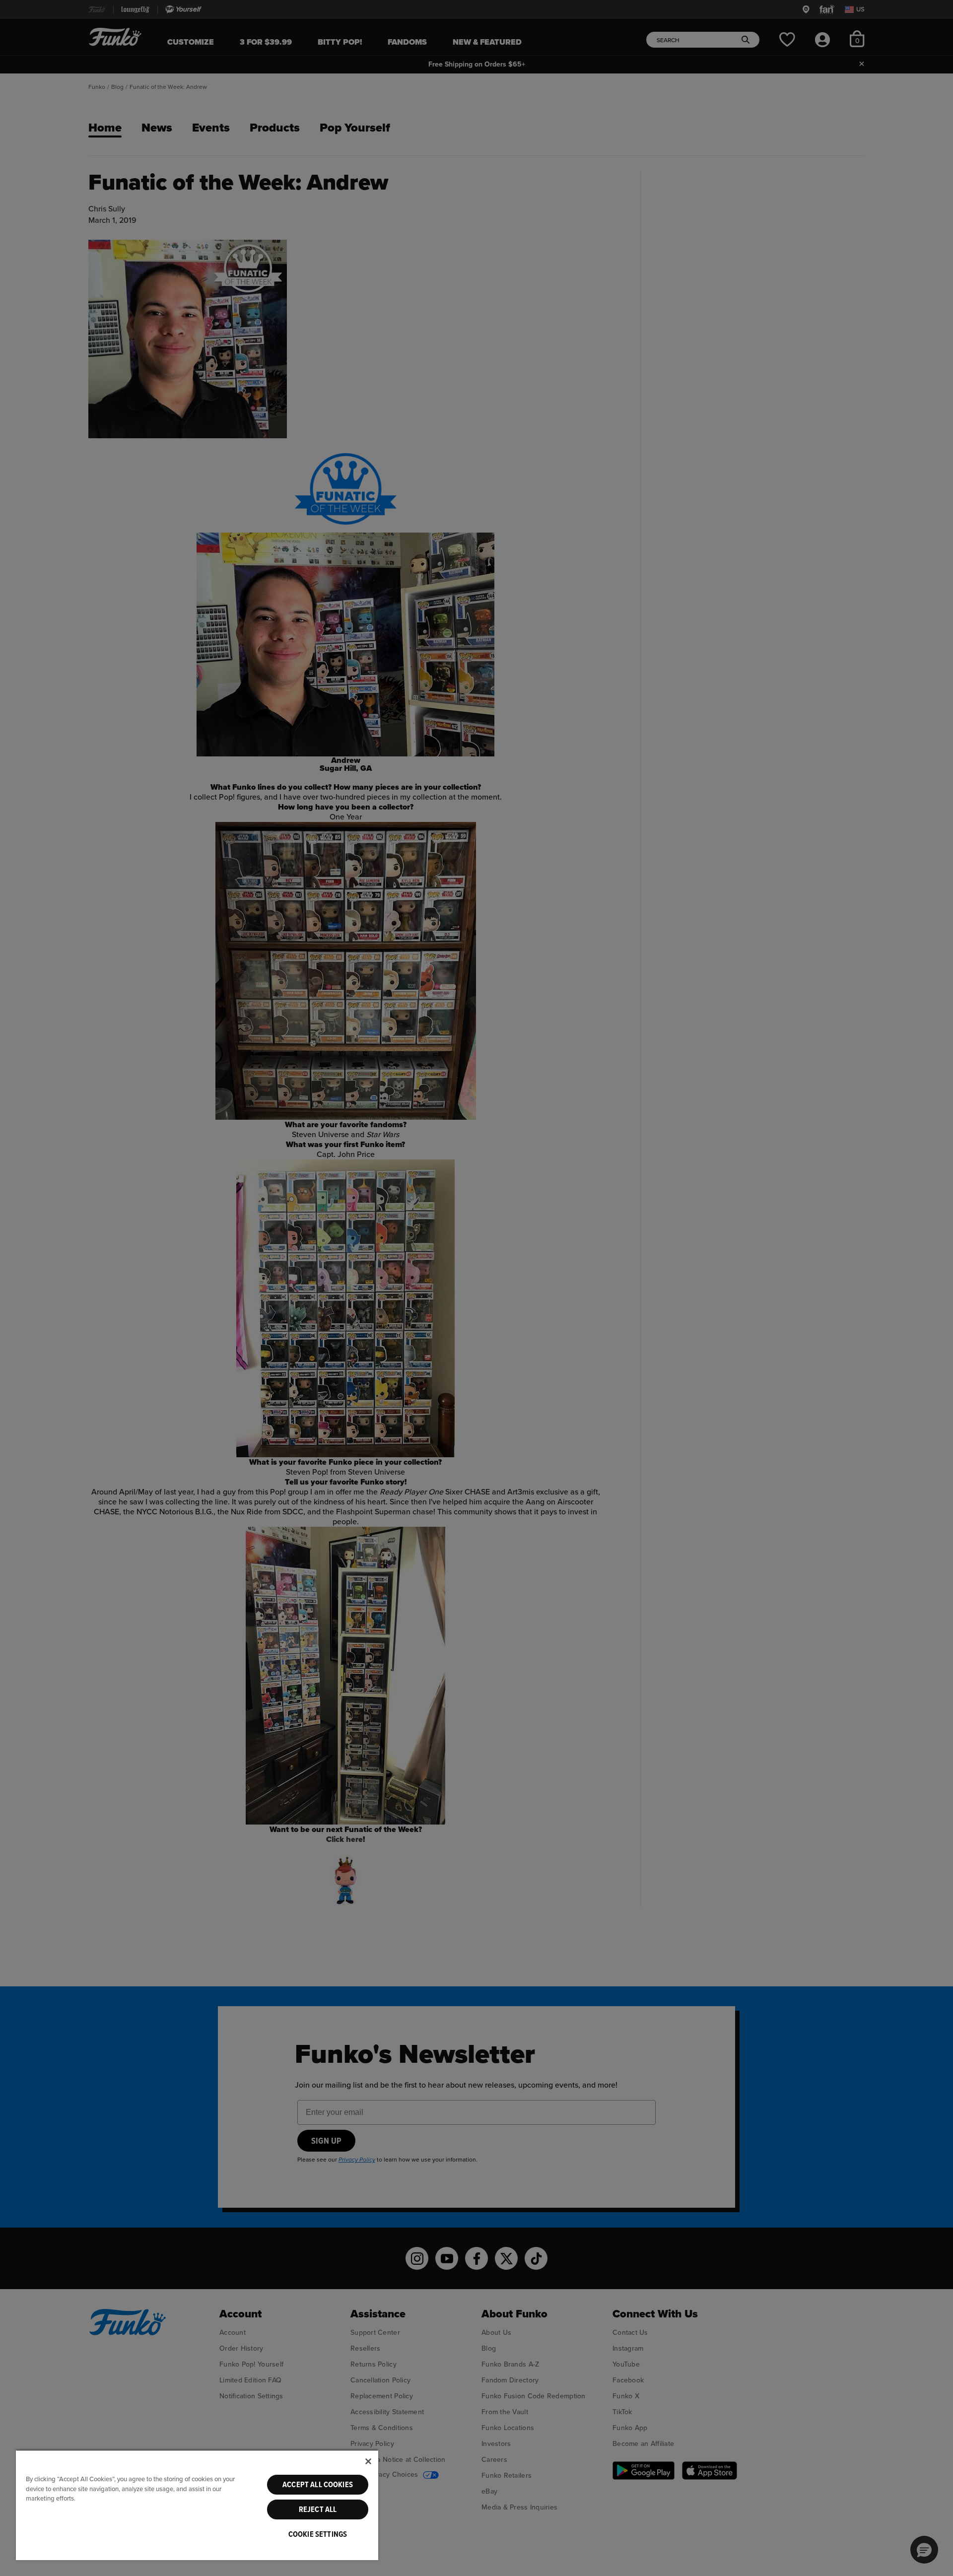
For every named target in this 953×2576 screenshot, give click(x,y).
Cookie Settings (318, 2534)
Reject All (318, 2509)
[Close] (368, 2461)
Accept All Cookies (318, 2485)
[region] (197, 2505)
